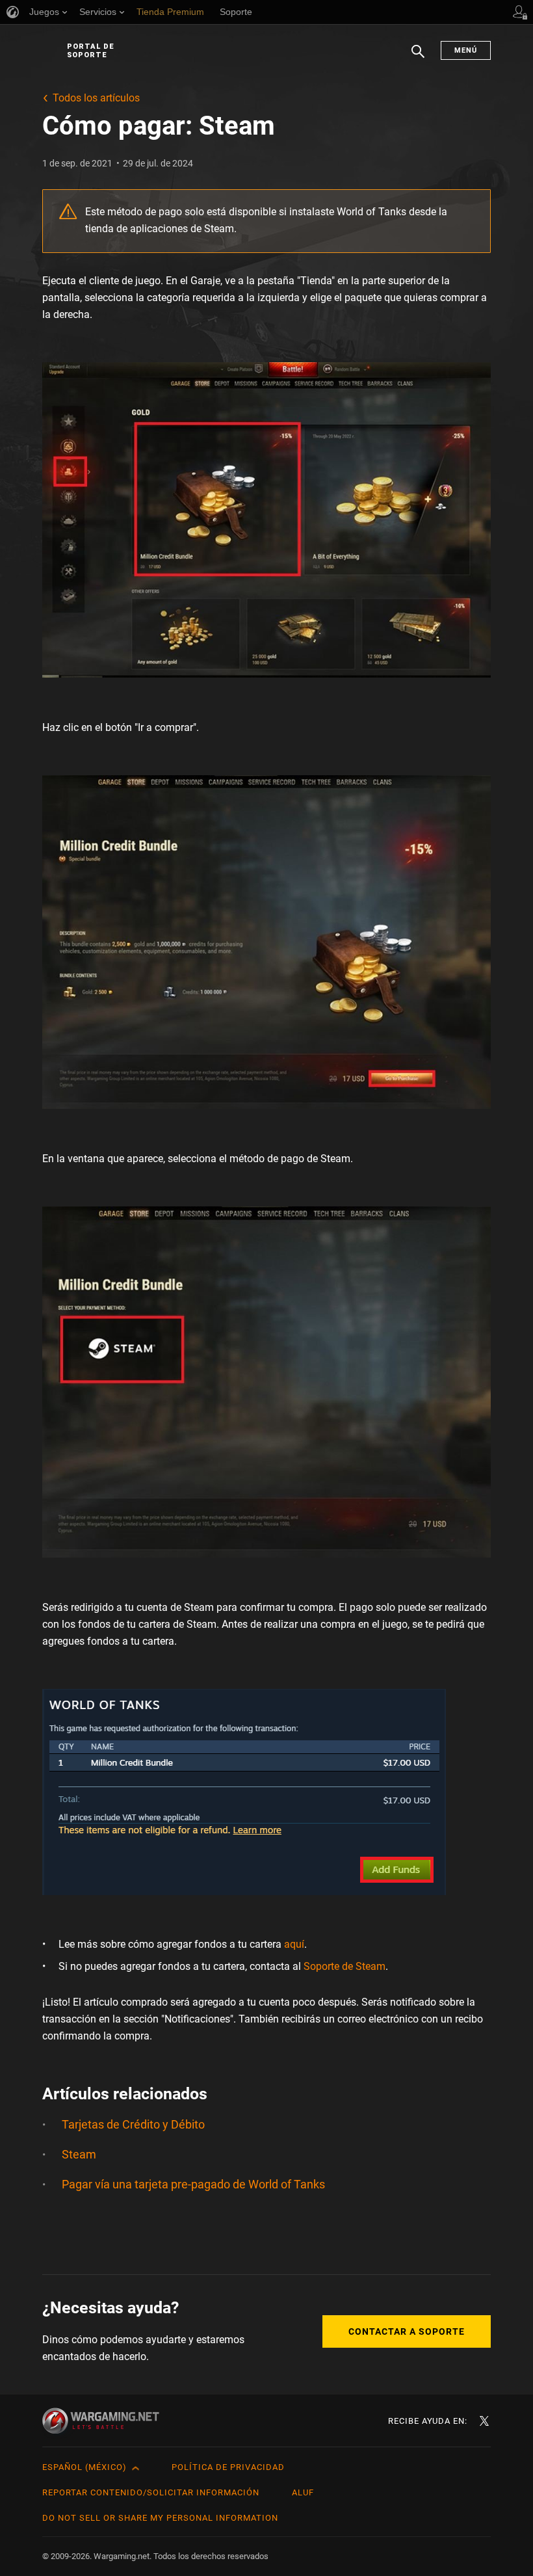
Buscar (418, 58)
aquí (294, 1944)
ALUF (303, 2492)
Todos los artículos (96, 98)
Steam (79, 2154)
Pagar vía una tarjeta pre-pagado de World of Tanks (193, 2184)
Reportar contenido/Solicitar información (151, 2492)
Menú (466, 50)
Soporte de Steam (344, 1966)
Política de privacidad (228, 2467)
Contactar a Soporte (407, 2331)
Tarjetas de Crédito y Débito (133, 2124)
